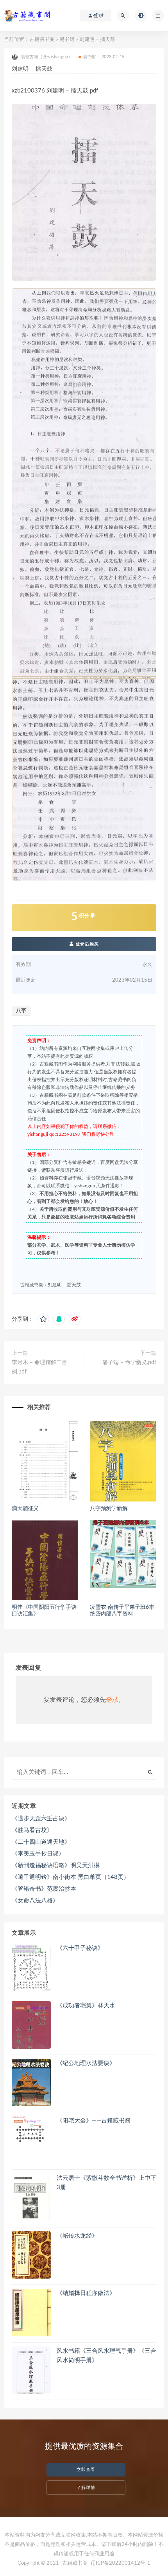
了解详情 (86, 2488)
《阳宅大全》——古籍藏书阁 (94, 2121)
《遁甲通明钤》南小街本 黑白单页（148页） (71, 1877)
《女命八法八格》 (35, 1901)
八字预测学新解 (109, 1509)
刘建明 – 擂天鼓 (64, 1285)
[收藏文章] (43, 1319)
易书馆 (67, 40)
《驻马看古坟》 (32, 1830)
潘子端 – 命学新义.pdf (129, 1363)
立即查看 (86, 2470)
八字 (21, 1011)
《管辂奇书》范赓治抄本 (44, 1889)
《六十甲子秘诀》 (80, 1948)
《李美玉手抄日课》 (38, 1854)
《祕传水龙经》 (77, 2236)
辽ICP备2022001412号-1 (121, 2563)
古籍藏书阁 (42, 40)
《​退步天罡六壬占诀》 (41, 1819)
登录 (112, 1700)
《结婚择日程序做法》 (86, 2293)
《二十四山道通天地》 (41, 1842)
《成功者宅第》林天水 (86, 2006)
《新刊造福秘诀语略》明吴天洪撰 (56, 1865)
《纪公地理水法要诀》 (86, 2063)
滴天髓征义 (25, 1509)
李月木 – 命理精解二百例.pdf (39, 1367)
